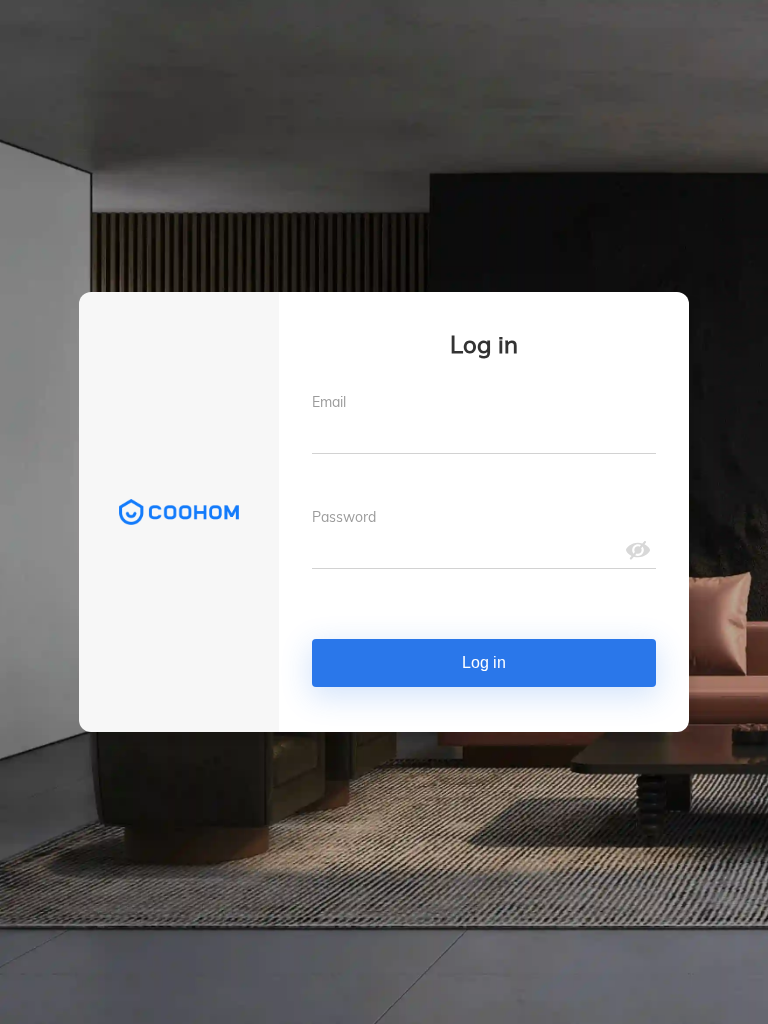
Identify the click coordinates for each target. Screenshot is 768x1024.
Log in (484, 662)
